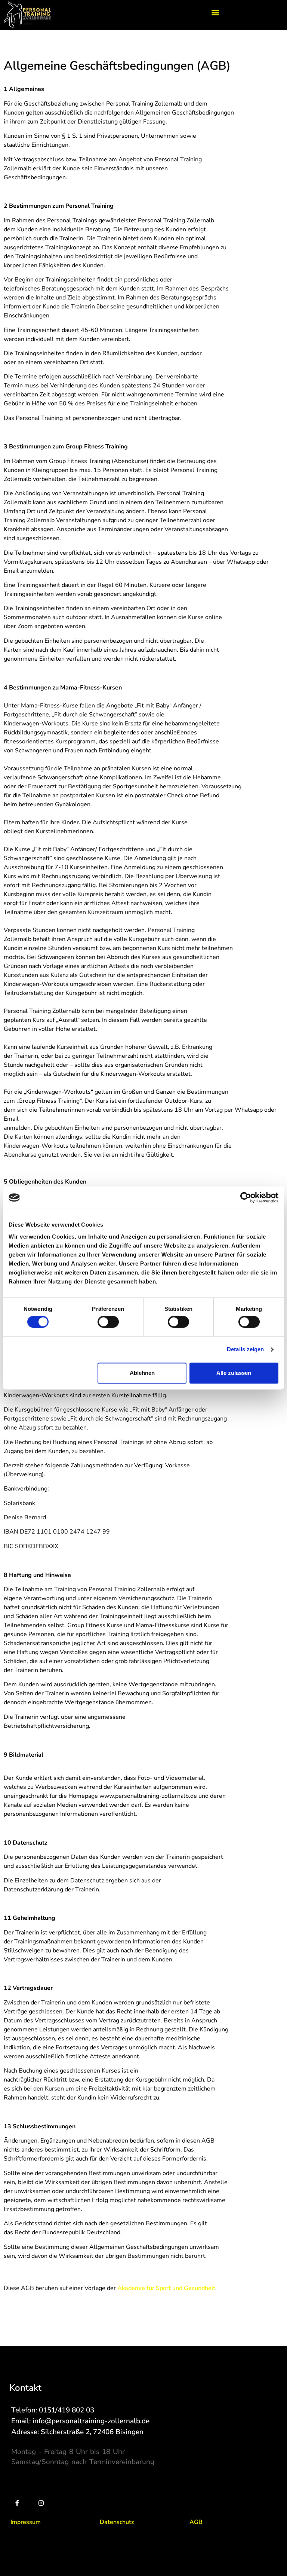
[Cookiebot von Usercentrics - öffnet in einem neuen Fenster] (246, 1197)
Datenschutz (117, 2522)
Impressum (26, 2522)
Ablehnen (142, 1373)
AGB (196, 2522)
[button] (215, 12)
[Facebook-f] (17, 2503)
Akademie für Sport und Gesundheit (166, 2288)
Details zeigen (245, 1350)
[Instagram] (41, 2503)
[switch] (108, 1322)
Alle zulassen (234, 1373)
